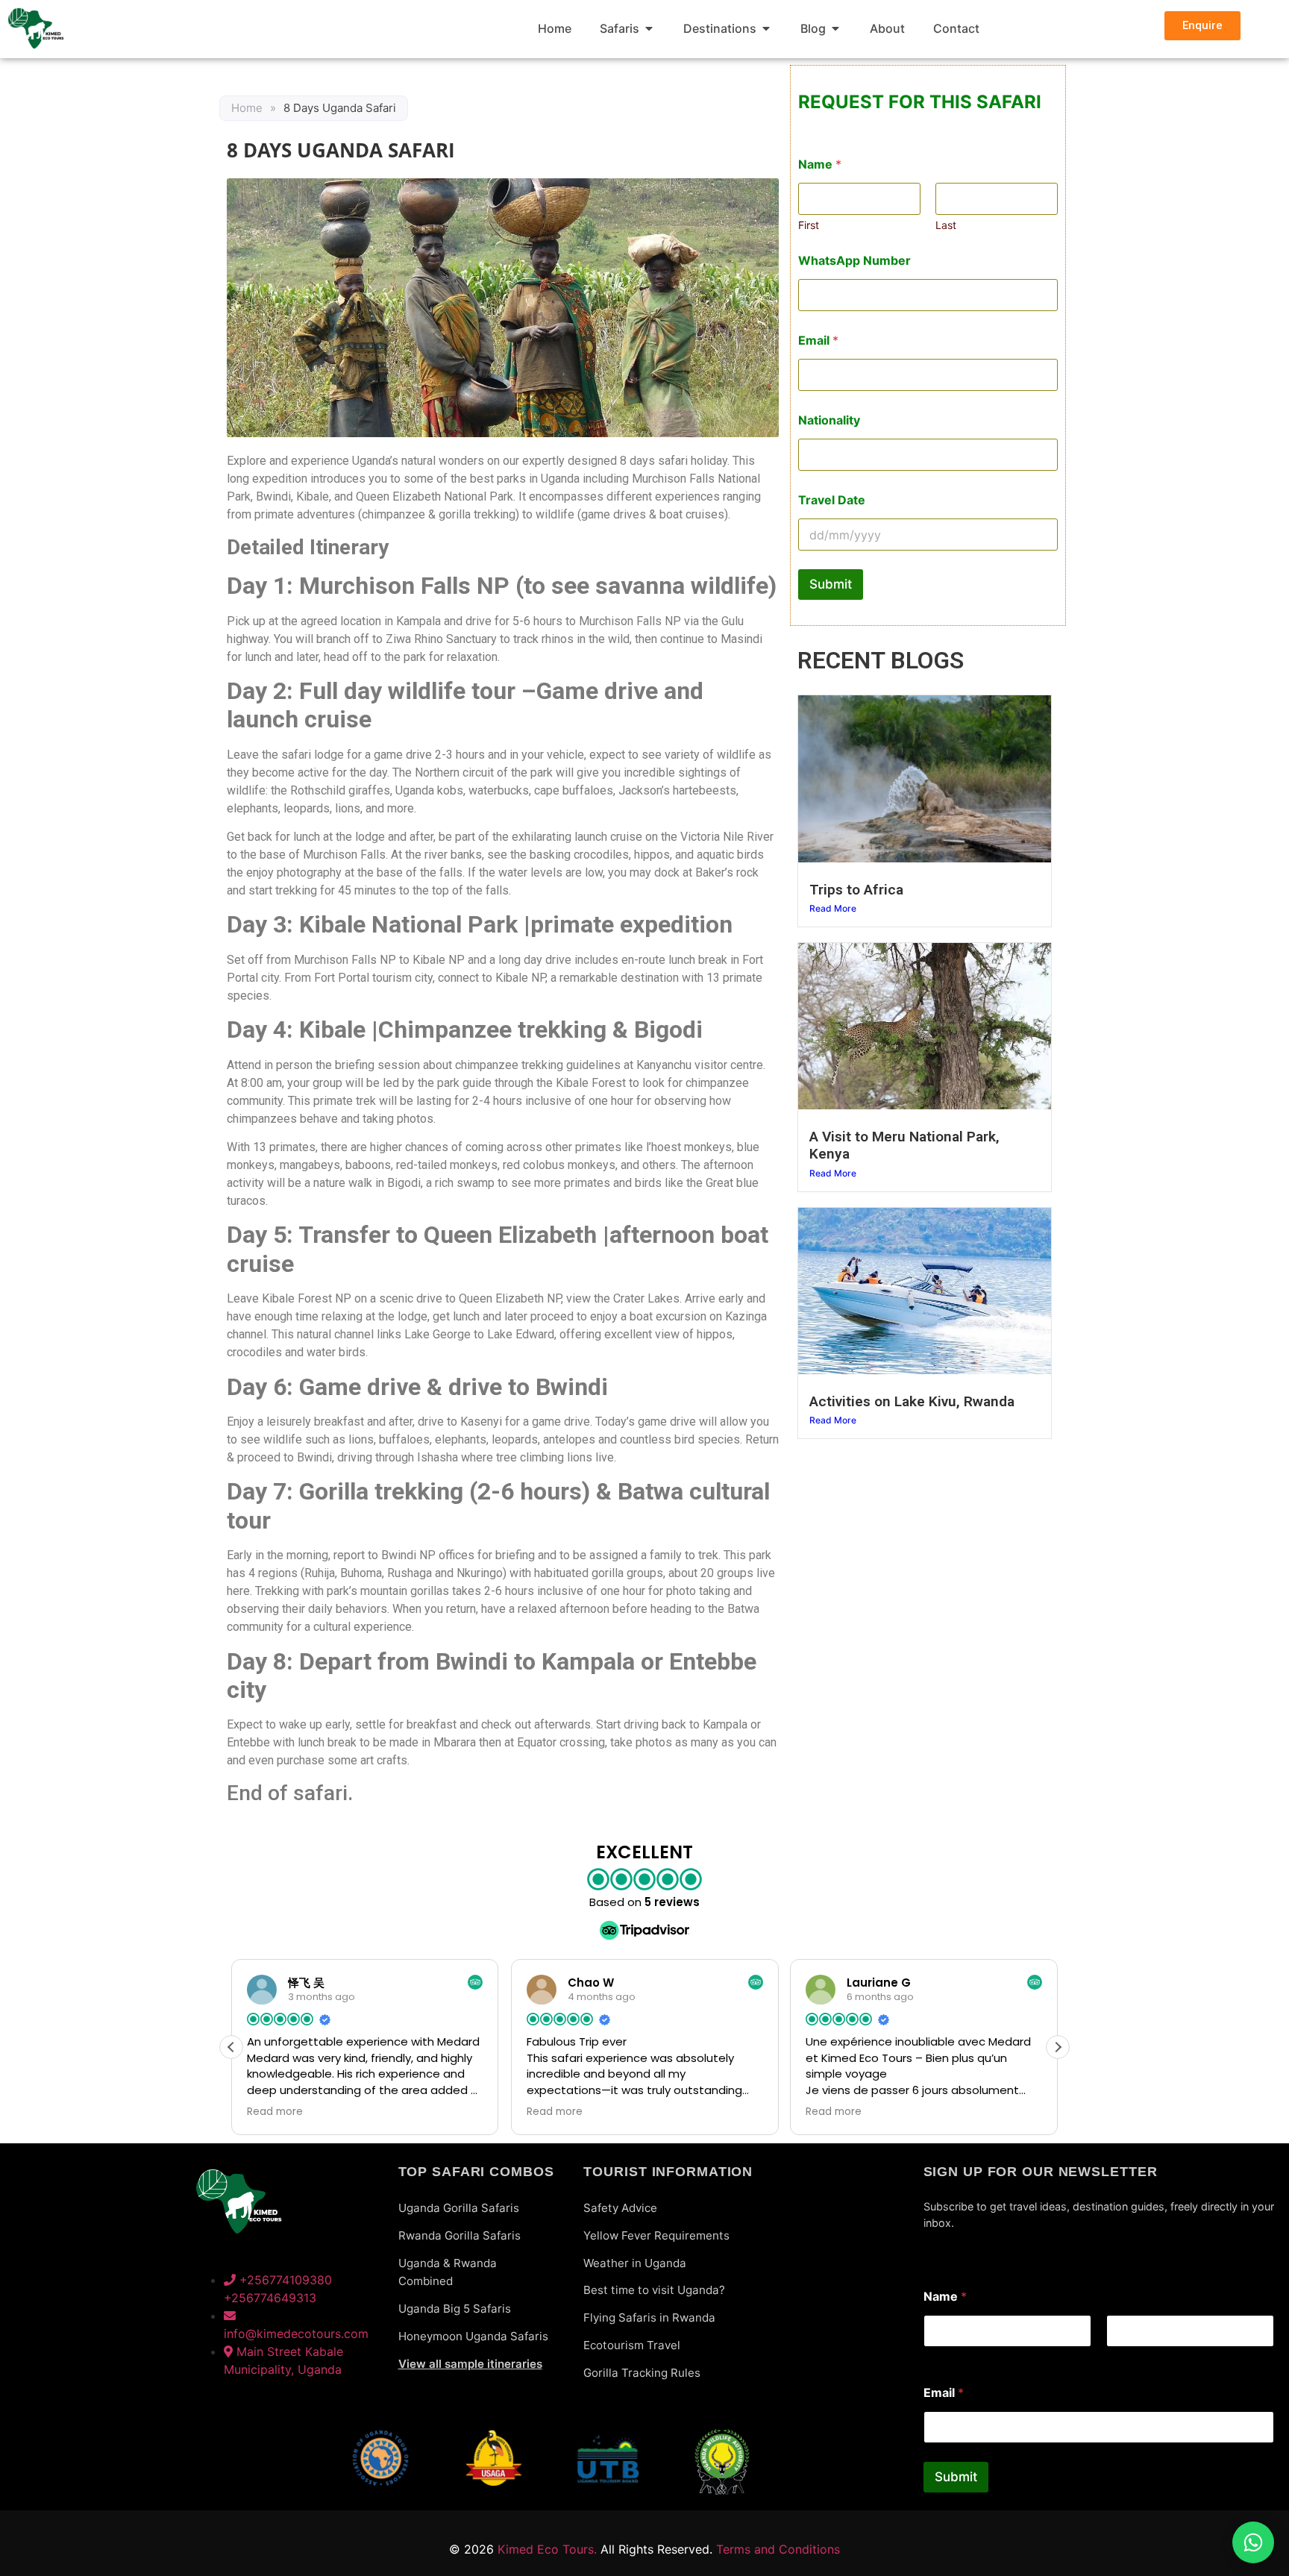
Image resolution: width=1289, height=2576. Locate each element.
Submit (831, 584)
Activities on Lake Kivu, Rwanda (912, 1401)
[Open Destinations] (766, 28)
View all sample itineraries (470, 2364)
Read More (833, 908)
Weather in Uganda (635, 2263)
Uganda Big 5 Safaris (455, 2309)
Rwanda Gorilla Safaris (460, 2235)
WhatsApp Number (854, 261)
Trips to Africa (856, 890)
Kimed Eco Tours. (547, 2549)
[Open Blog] (835, 28)
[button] (1058, 2047)
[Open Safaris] (649, 28)
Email (818, 341)
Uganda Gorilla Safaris (459, 2208)
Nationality (829, 420)
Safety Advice (620, 2208)
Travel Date (832, 500)
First (809, 225)
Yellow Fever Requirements (656, 2235)
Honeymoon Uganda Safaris (473, 2336)
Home (247, 108)
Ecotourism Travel (632, 2345)
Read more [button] (275, 2112)
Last (946, 225)
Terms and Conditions (778, 2549)
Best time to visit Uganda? (654, 2290)
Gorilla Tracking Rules (642, 2373)
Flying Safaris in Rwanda (649, 2318)
